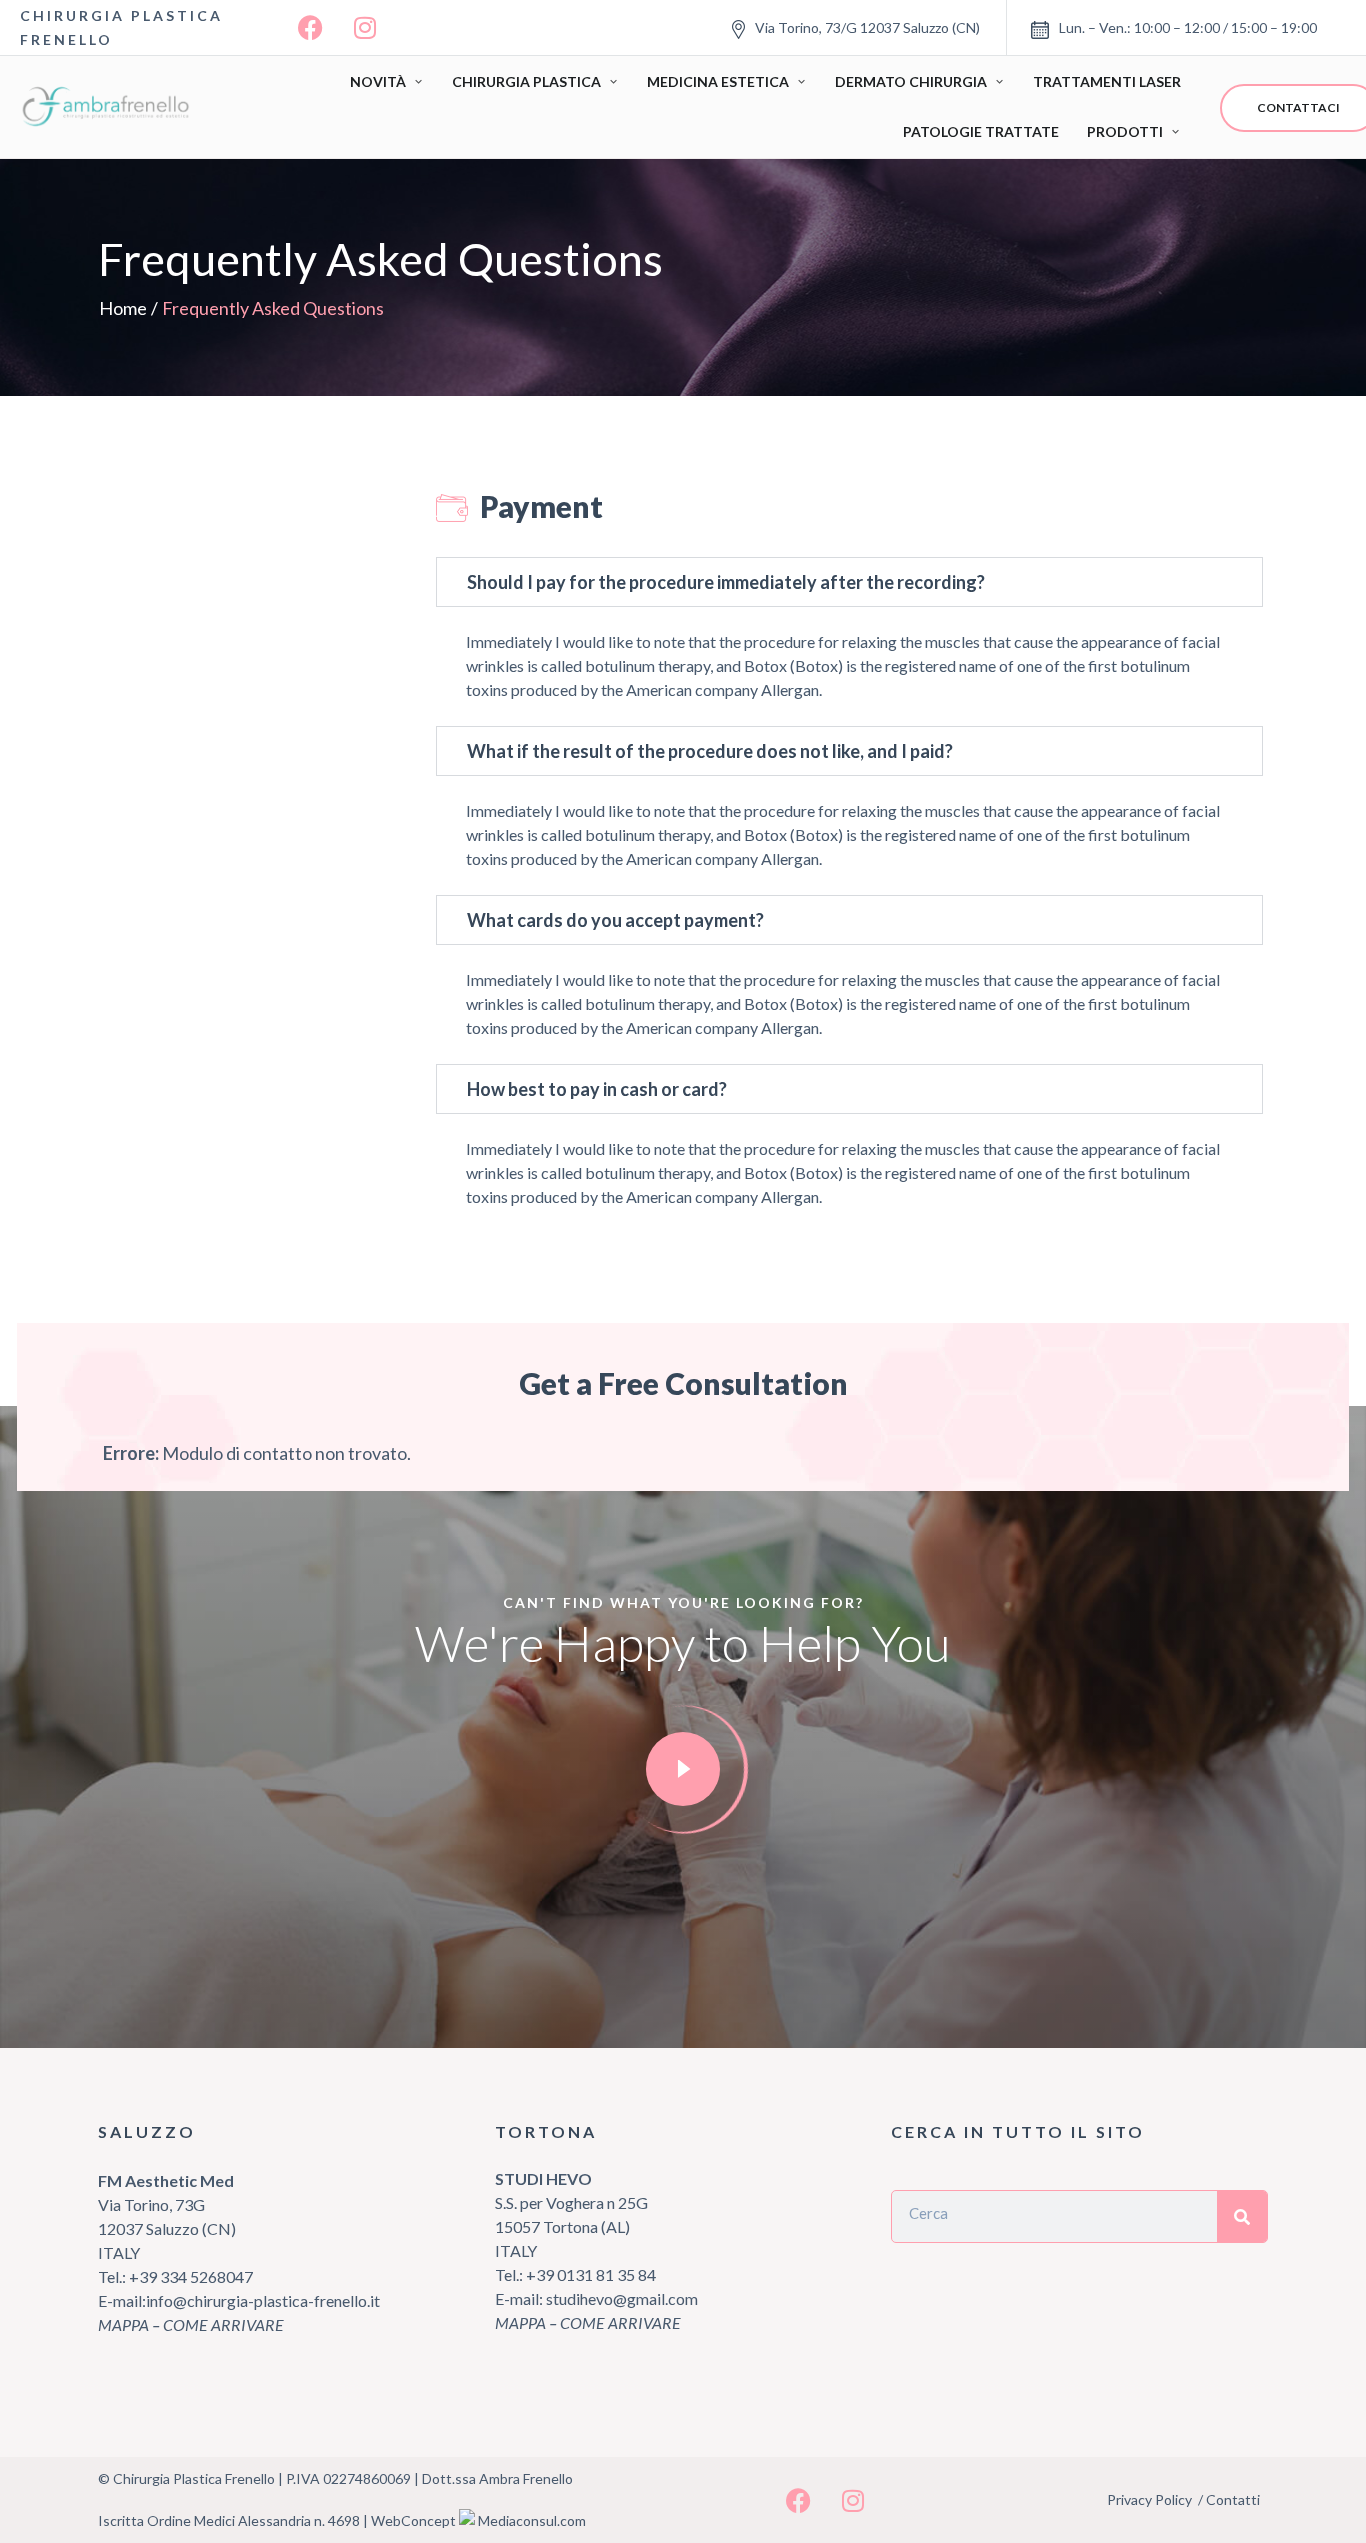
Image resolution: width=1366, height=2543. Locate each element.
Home (123, 308)
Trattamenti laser (1107, 81)
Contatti (1233, 2499)
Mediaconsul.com (532, 2520)
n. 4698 (337, 2520)
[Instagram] (365, 28)
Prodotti (1125, 131)
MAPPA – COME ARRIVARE (191, 2324)
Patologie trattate (981, 131)
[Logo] (110, 107)
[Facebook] (310, 28)
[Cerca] (1242, 2216)
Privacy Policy (1149, 2499)
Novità (378, 81)
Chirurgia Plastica (526, 81)
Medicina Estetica (718, 81)
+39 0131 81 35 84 (591, 2274)
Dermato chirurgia (911, 81)
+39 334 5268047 (189, 2276)
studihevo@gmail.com (622, 2298)
